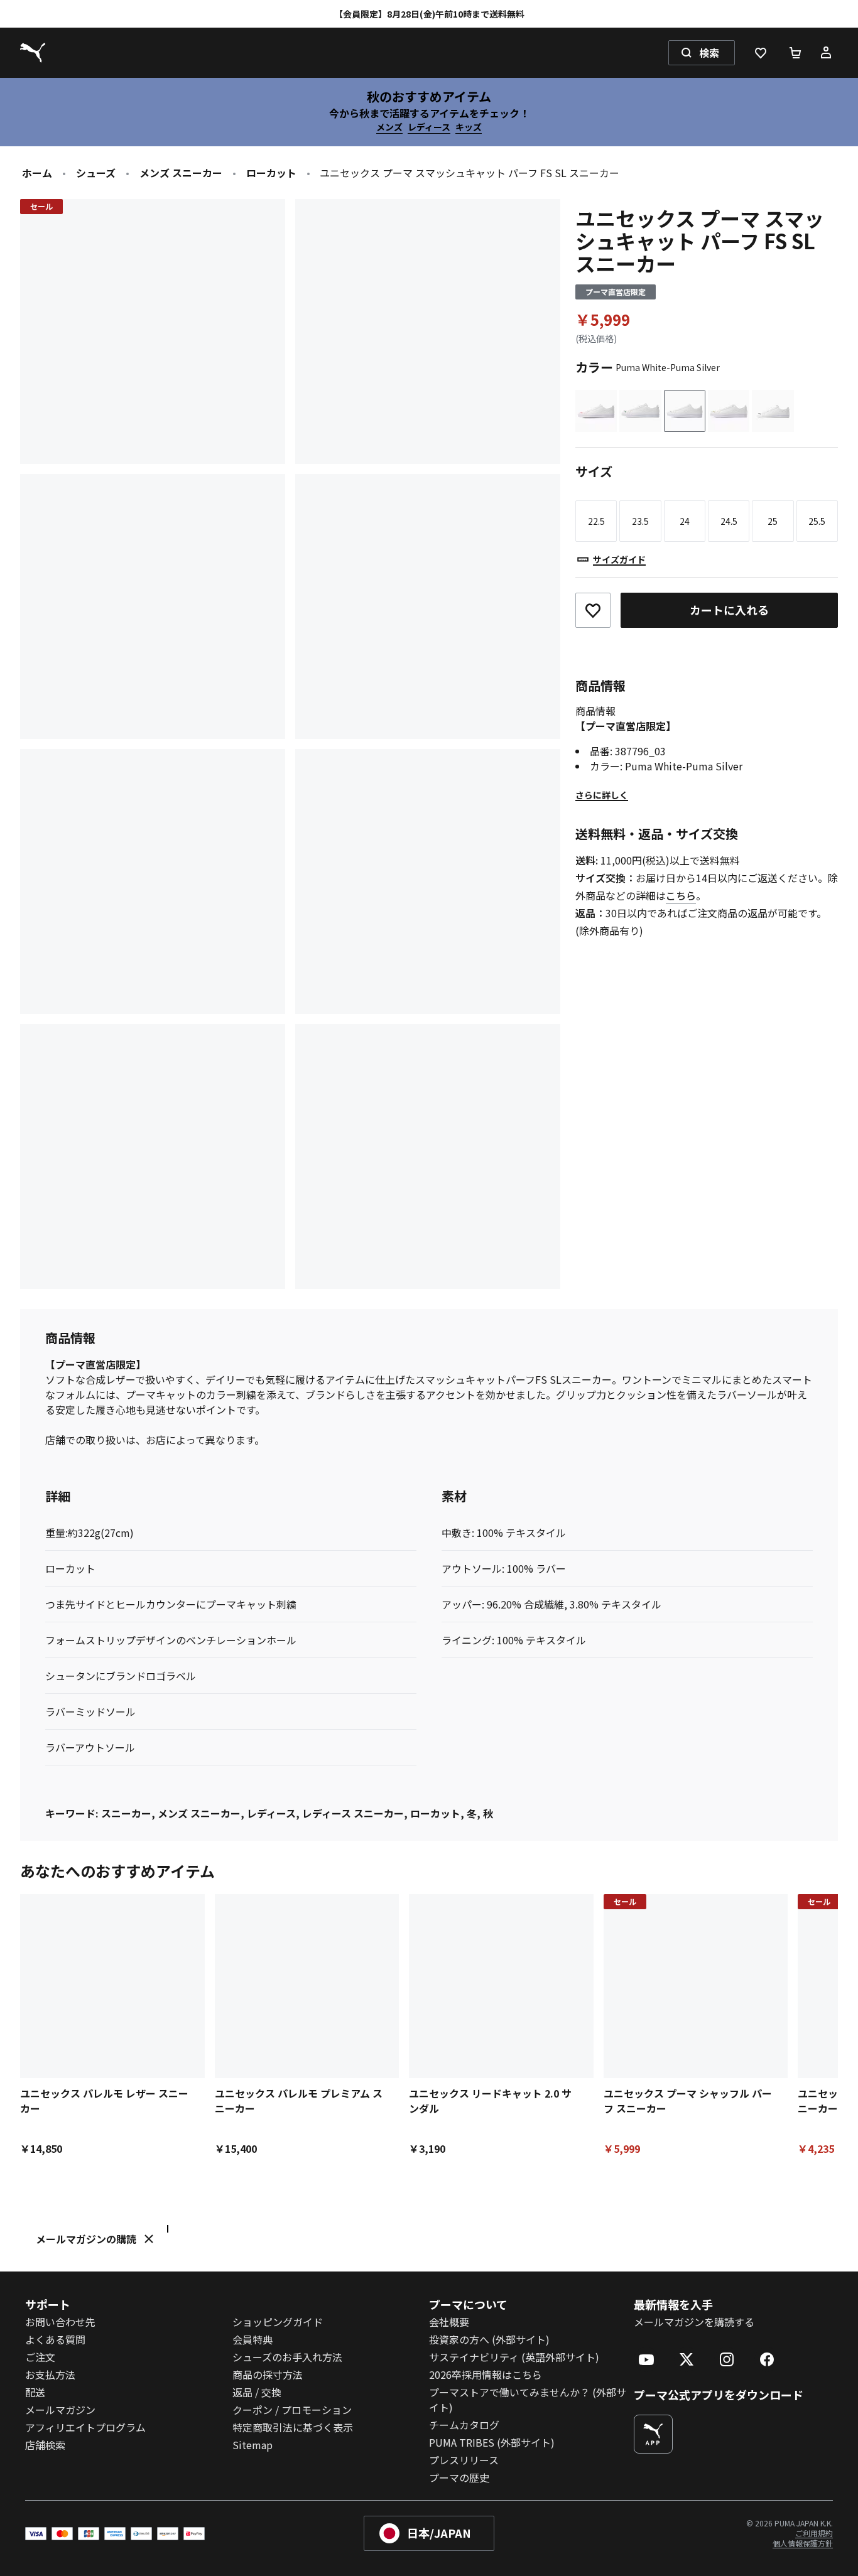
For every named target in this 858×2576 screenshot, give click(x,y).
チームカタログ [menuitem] (464, 2425)
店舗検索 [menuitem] (45, 2445)
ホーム (37, 173)
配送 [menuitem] (35, 2392)
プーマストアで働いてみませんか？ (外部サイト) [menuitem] (528, 2400)
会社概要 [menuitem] (449, 2322)
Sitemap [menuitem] (253, 2445)
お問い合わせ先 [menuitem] (60, 2322)
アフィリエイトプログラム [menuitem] (85, 2427)
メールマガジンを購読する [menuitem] (694, 2322)
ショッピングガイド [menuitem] (278, 2322)
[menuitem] (646, 2359)
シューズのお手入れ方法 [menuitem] (287, 2357)
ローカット (271, 173)
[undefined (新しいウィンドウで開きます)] (653, 2434)
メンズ (389, 127)
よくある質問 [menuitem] (55, 2339)
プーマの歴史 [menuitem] (459, 2477)
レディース (429, 127)
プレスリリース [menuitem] (464, 2460)
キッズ (469, 127)
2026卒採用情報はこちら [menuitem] (486, 2374)
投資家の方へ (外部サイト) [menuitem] (489, 2339)
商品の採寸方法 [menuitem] (268, 2374)
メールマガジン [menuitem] (60, 2410)
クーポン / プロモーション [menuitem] (292, 2410)
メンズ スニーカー (181, 173)
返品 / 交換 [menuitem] (257, 2392)
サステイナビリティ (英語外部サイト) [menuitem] (514, 2357)
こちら (681, 895)
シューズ (96, 173)
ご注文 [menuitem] (40, 2357)
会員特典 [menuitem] (253, 2339)
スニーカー (126, 1813)
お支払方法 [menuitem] (50, 2374)
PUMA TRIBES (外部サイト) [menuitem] (492, 2442)
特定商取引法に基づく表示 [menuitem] (293, 2427)
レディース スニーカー (353, 1813)
